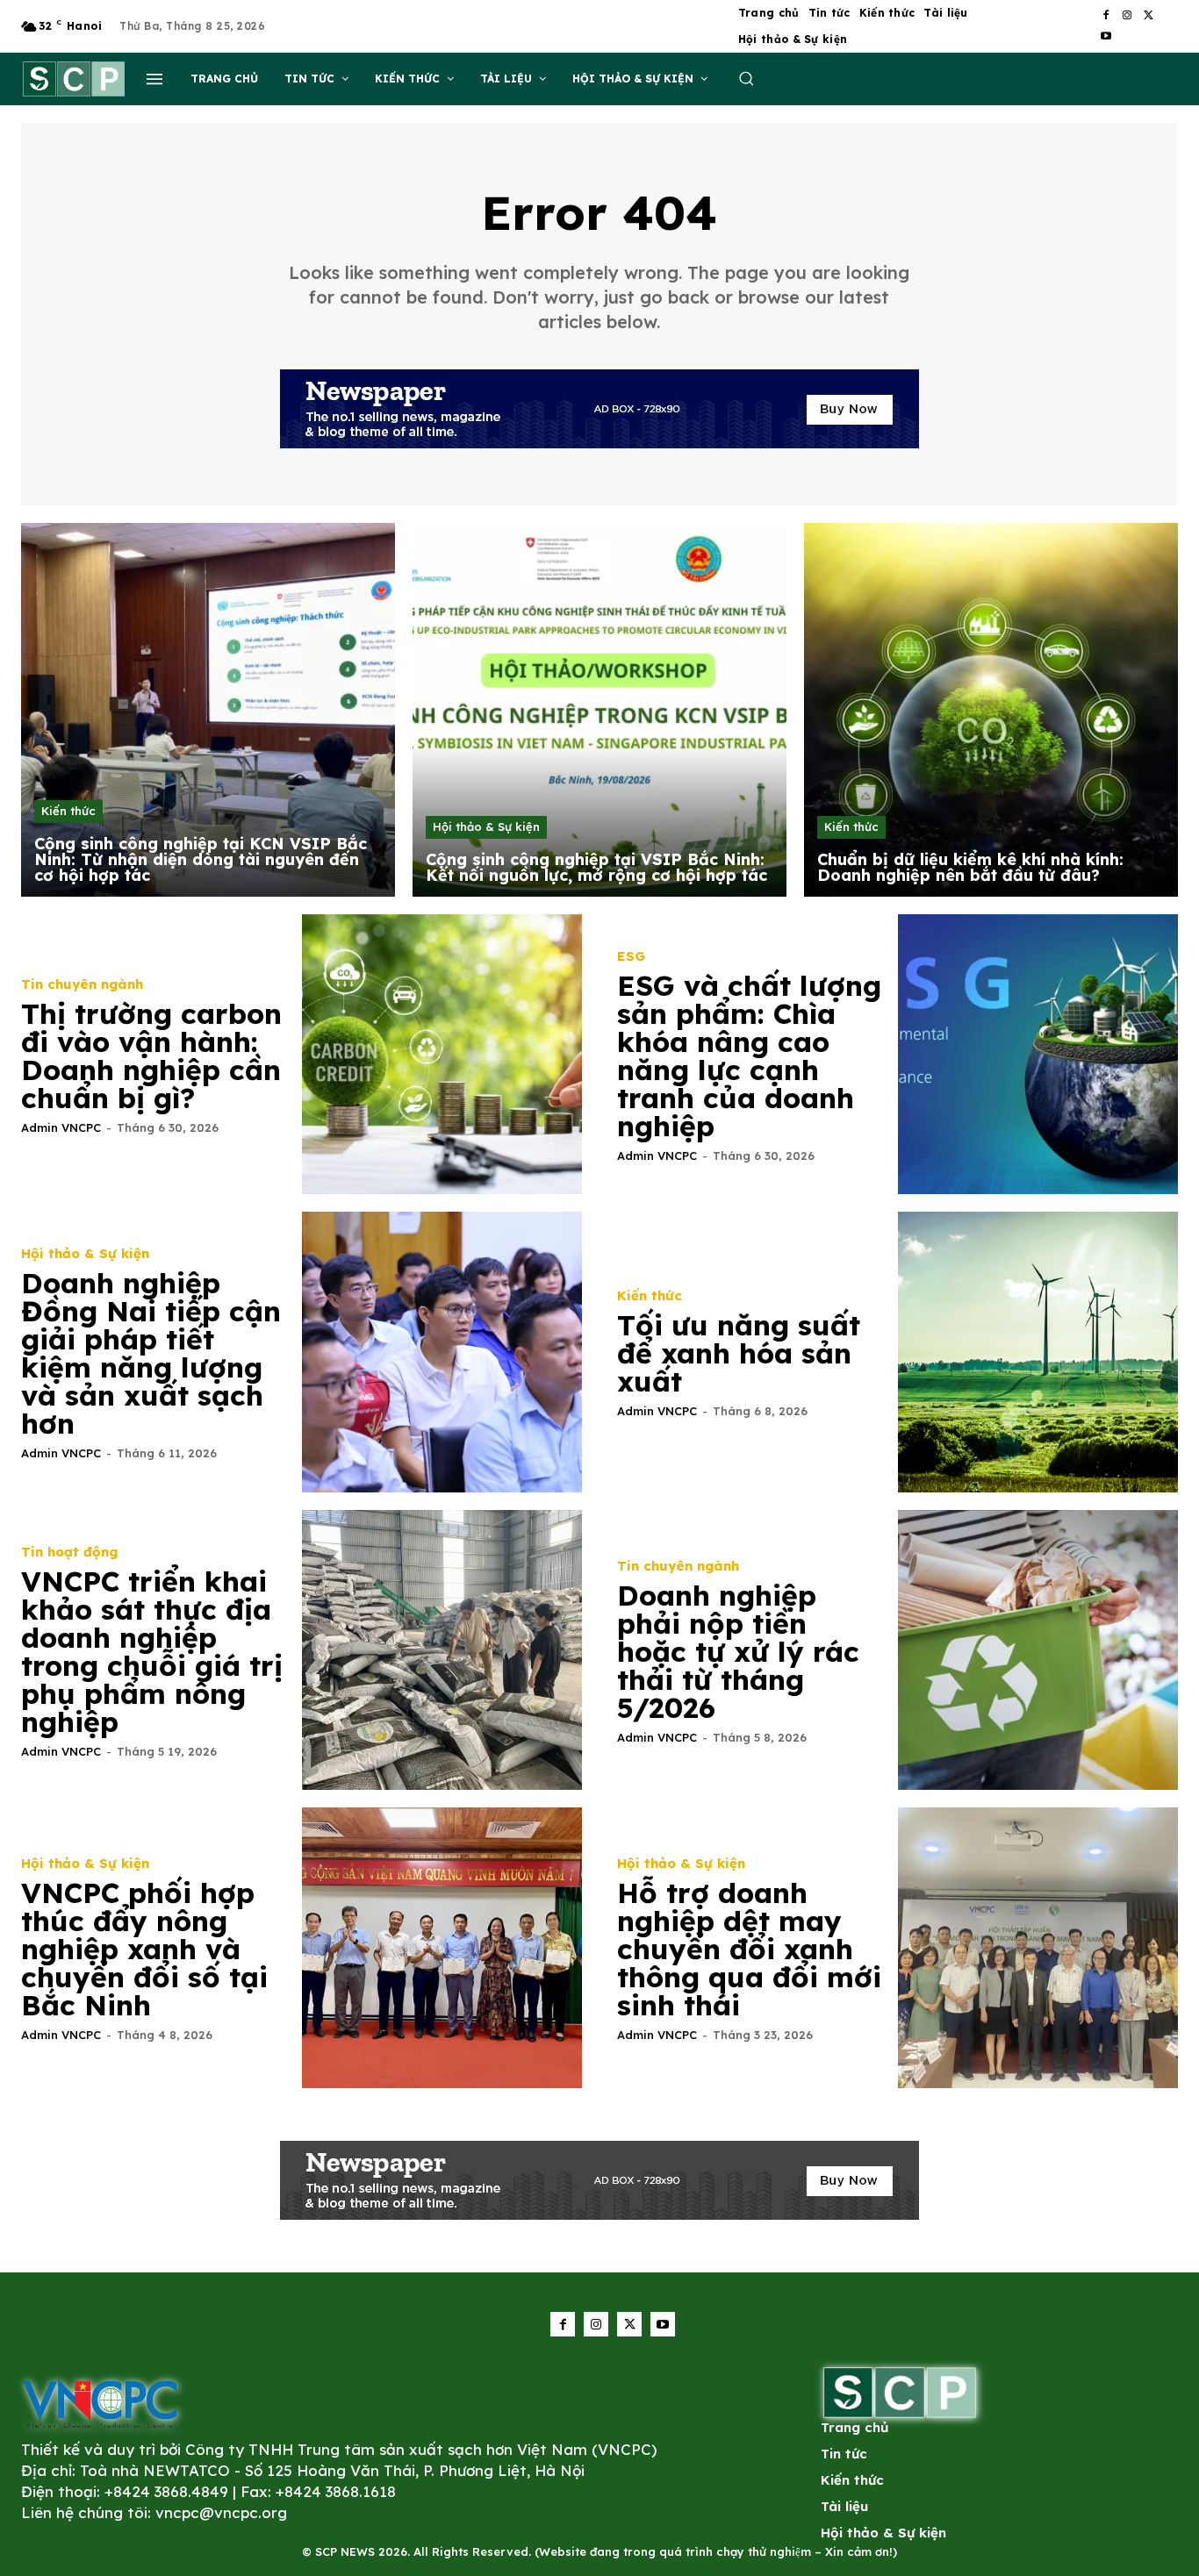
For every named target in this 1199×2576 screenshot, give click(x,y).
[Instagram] (1127, 16)
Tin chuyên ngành (82, 984)
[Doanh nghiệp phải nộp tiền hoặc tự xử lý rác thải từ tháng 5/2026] (1038, 1650)
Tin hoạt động (69, 1552)
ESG (631, 956)
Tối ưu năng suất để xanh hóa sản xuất (739, 1353)
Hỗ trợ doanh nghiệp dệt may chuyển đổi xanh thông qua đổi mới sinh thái (749, 1949)
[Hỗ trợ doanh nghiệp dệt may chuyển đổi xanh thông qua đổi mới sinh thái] (1038, 1948)
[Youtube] (1106, 37)
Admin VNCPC (61, 1127)
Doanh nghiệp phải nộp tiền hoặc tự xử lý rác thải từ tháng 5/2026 (738, 1651)
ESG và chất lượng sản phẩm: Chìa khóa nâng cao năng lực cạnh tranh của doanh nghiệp (749, 1055)
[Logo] (100, 2404)
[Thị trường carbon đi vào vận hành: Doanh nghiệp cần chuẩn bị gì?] (442, 1055)
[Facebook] (1106, 16)
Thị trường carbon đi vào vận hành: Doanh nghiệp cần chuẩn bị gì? (151, 1055)
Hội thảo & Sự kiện (486, 826)
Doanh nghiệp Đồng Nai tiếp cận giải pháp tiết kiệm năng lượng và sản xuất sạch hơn (151, 1353)
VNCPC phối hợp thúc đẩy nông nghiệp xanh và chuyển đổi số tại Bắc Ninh (144, 1949)
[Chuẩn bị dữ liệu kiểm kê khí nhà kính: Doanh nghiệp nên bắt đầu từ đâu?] (991, 710)
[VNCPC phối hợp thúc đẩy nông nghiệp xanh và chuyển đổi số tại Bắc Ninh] (442, 1948)
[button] (746, 78)
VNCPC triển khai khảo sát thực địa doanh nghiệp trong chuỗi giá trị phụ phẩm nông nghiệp (152, 1651)
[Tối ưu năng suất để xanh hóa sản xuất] (1038, 1352)
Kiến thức (68, 811)
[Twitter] (1148, 16)
